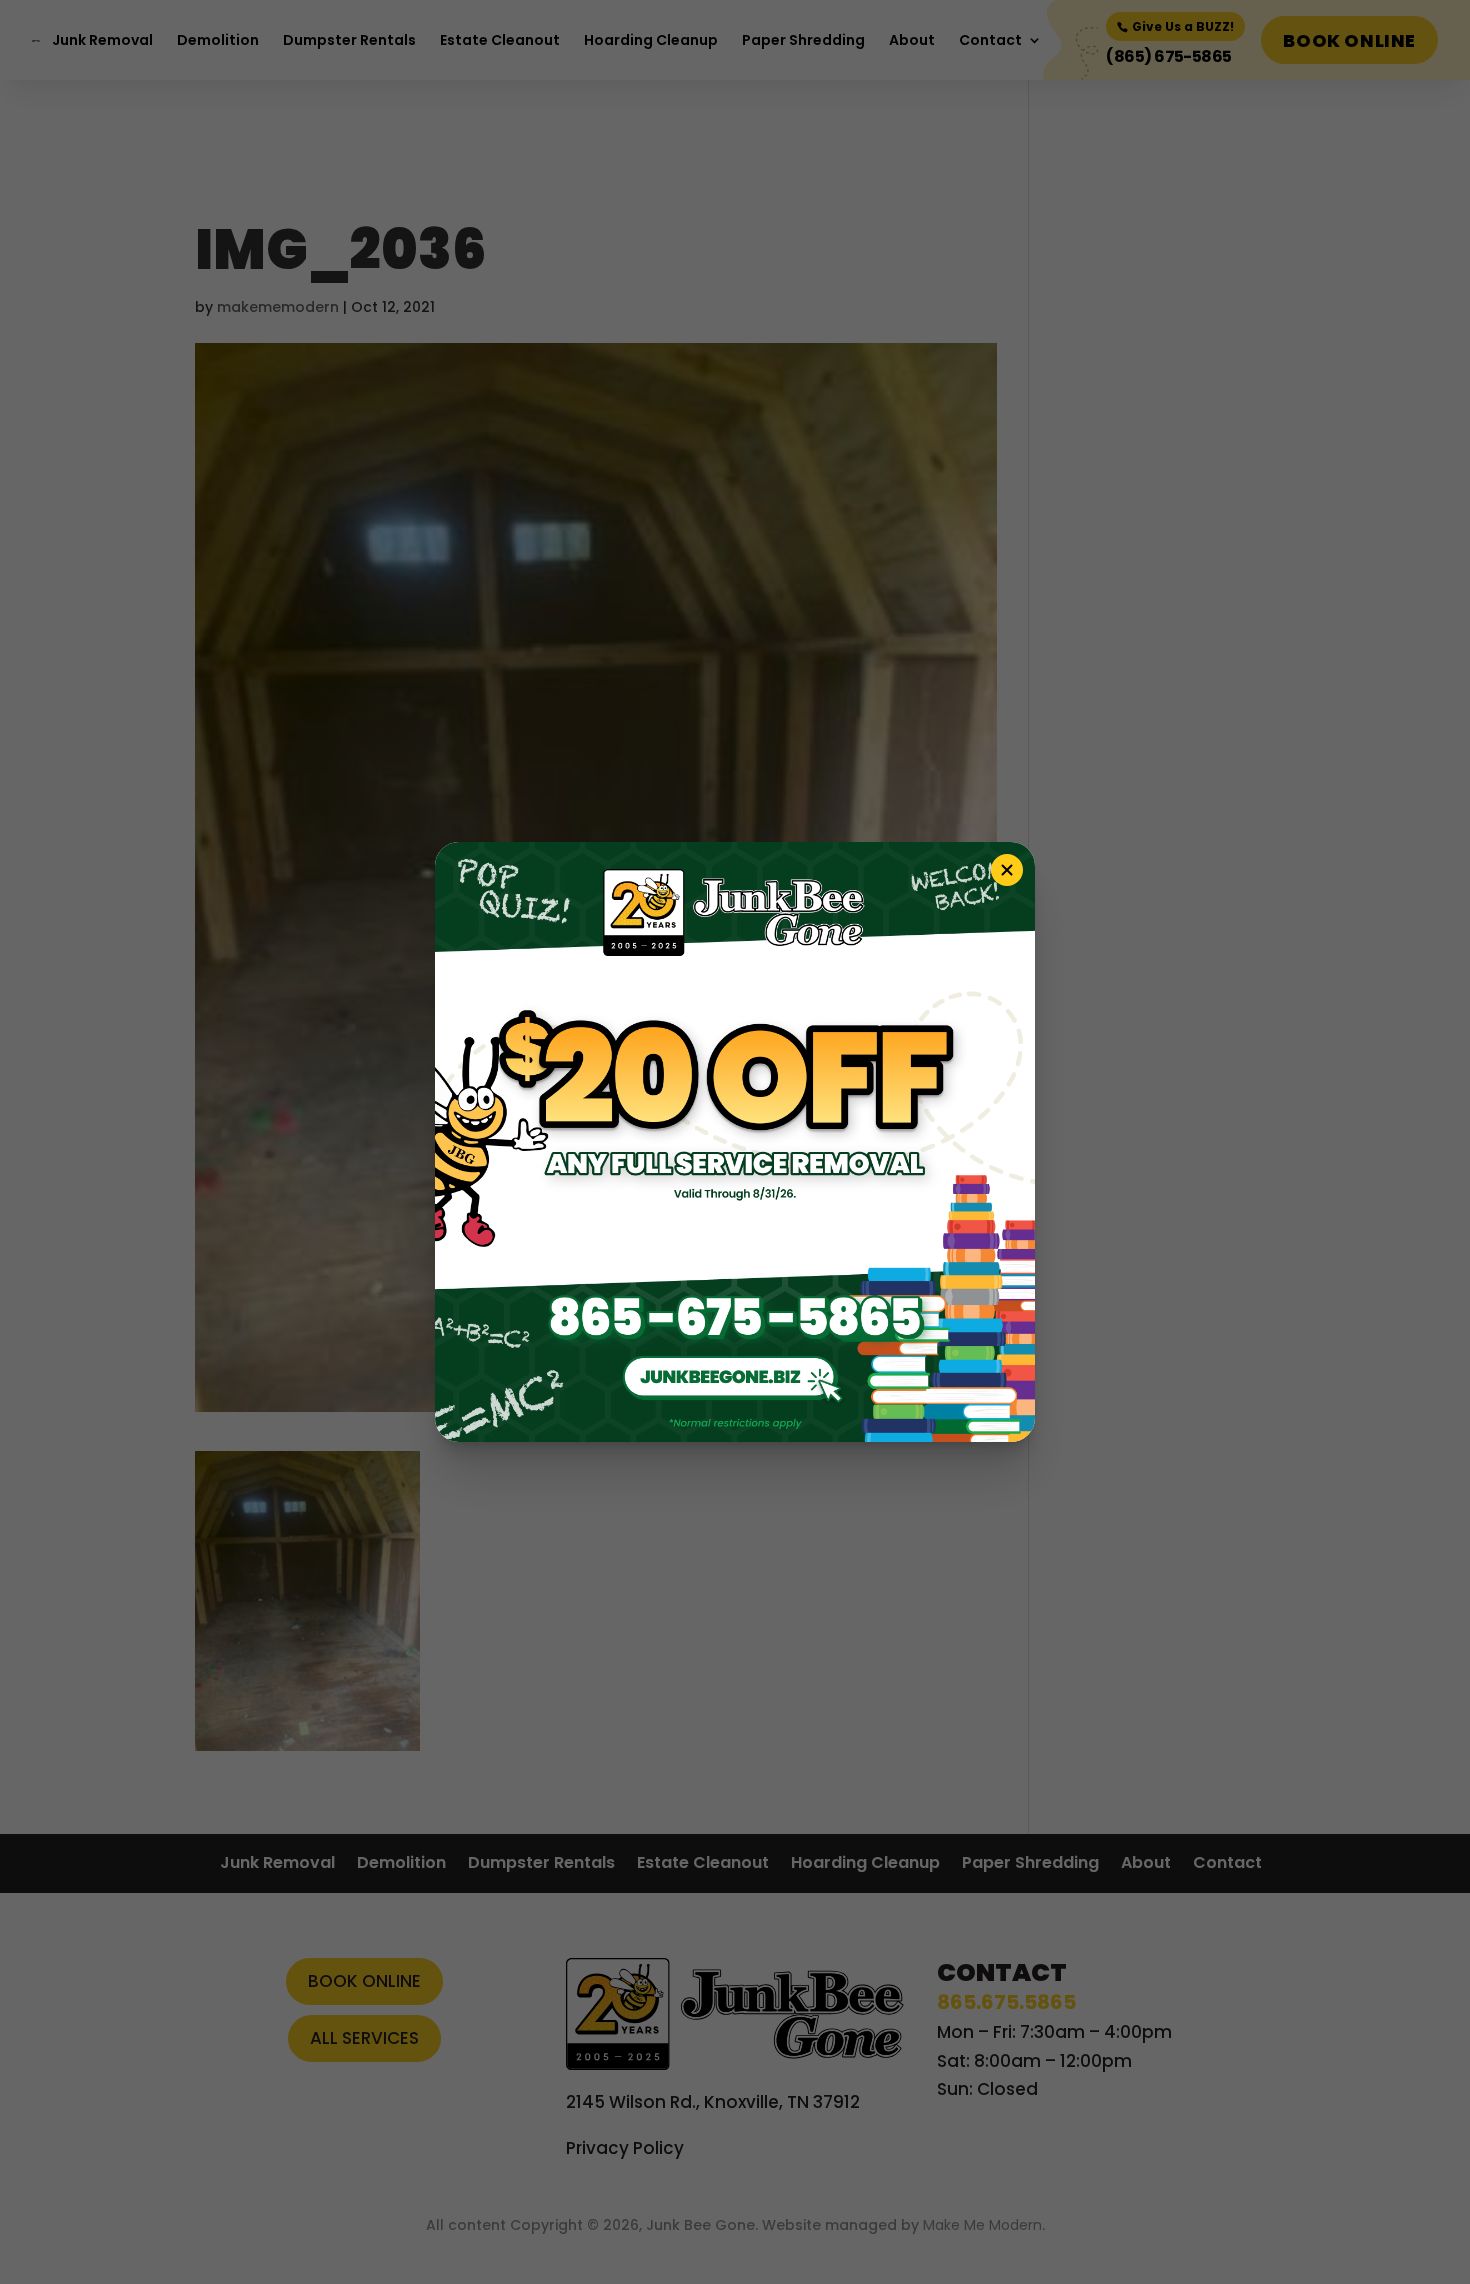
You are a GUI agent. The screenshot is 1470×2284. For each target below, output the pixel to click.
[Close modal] (1007, 870)
